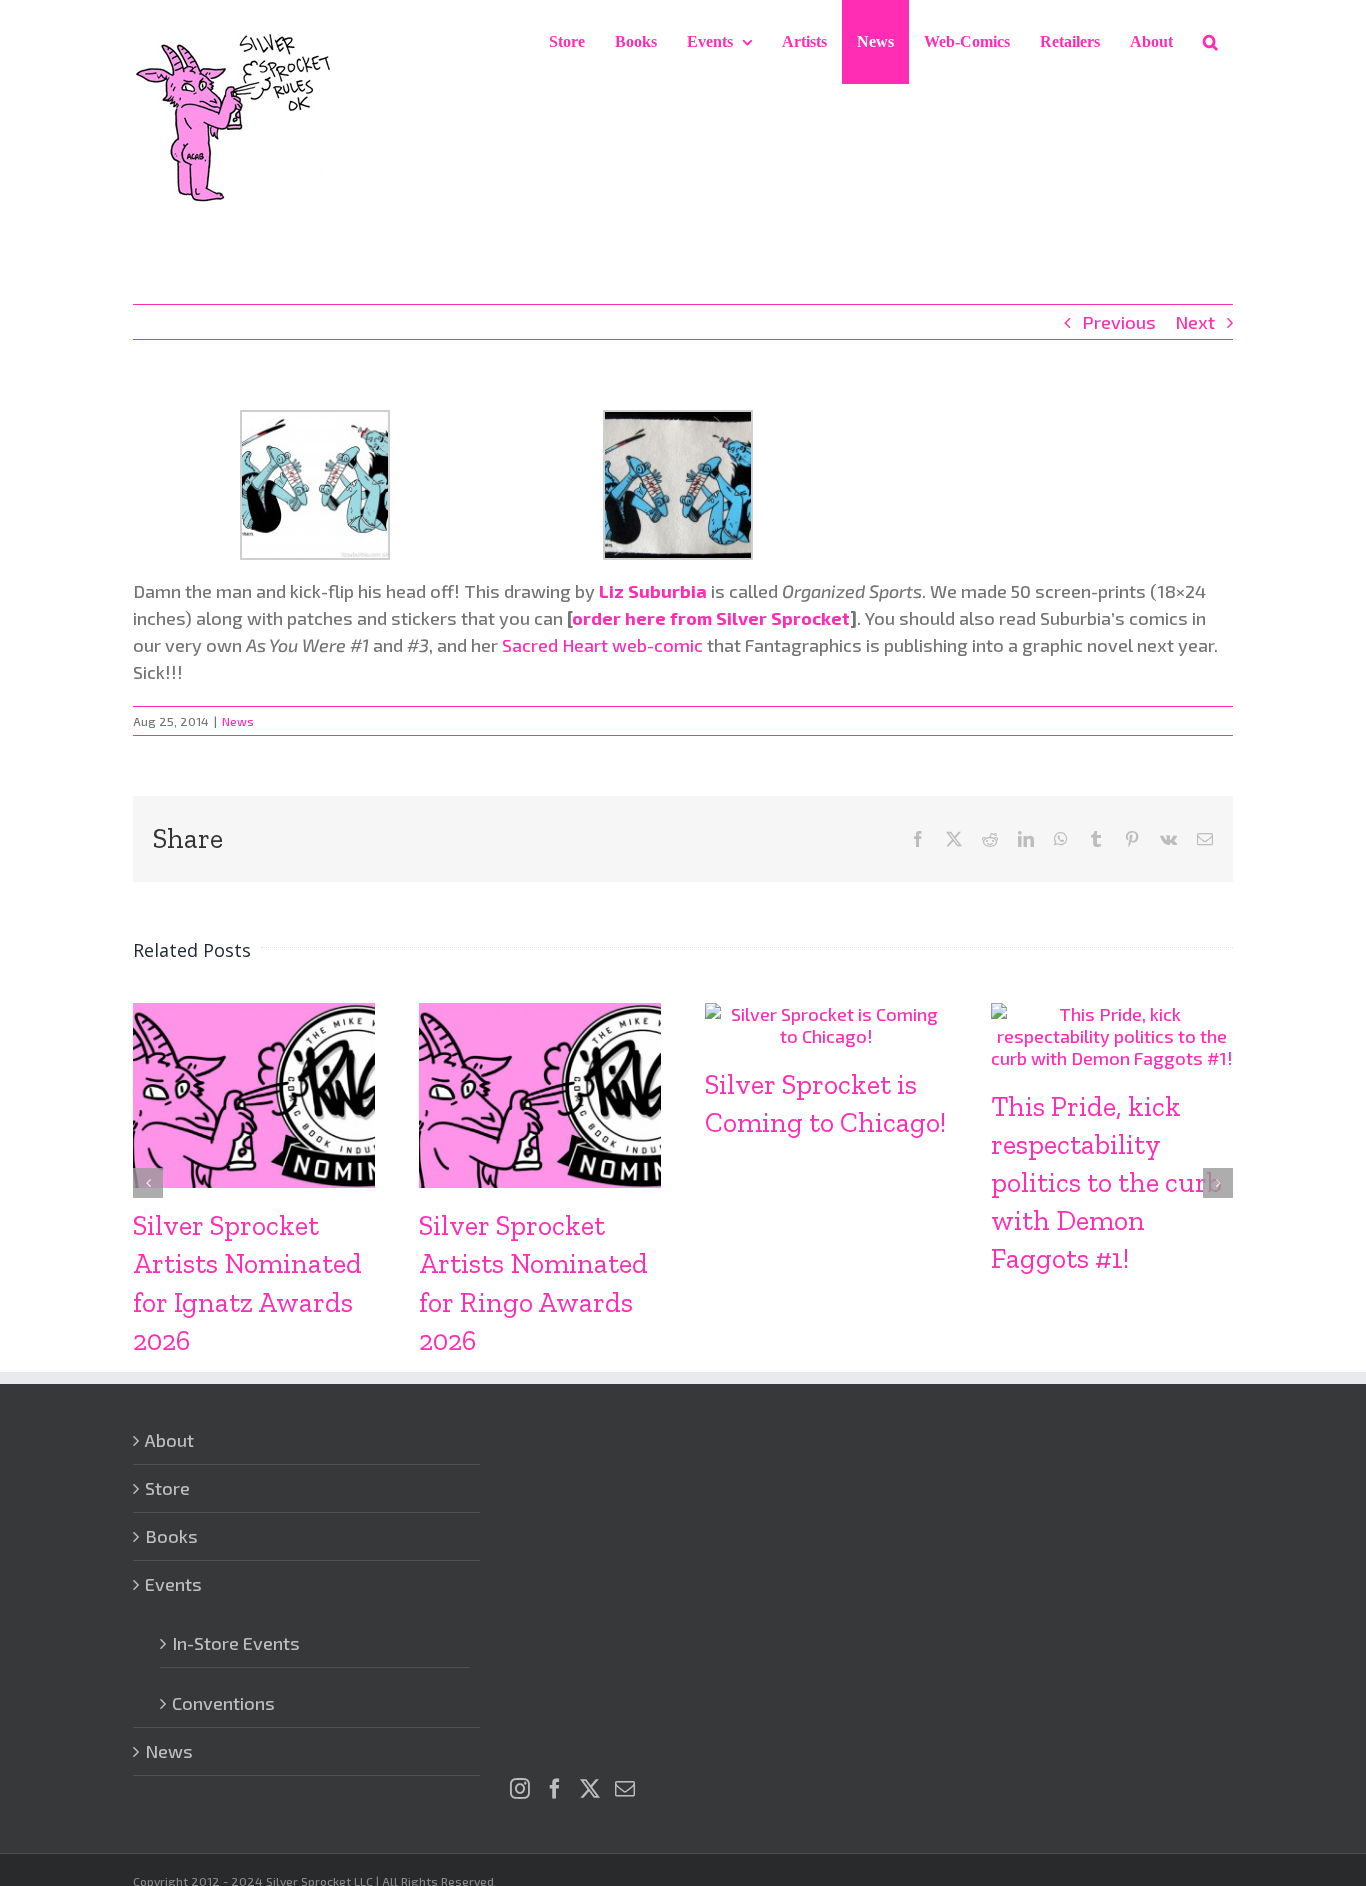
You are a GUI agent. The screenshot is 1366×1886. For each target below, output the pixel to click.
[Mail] (625, 1789)
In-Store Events (236, 1643)
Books (171, 1536)
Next (1195, 322)
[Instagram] (520, 1789)
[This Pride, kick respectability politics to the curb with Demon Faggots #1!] (1112, 1014)
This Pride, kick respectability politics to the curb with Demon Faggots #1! (1106, 1182)
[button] (1210, 42)
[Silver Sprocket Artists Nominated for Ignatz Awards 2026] (254, 1014)
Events (173, 1584)
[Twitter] (590, 1789)
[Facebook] (555, 1789)
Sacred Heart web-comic (602, 645)
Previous (1119, 322)
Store (167, 1488)
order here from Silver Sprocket (711, 618)
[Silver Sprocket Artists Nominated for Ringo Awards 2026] (540, 1014)
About (169, 1440)
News (238, 721)
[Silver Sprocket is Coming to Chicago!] (826, 1014)
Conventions (223, 1703)
